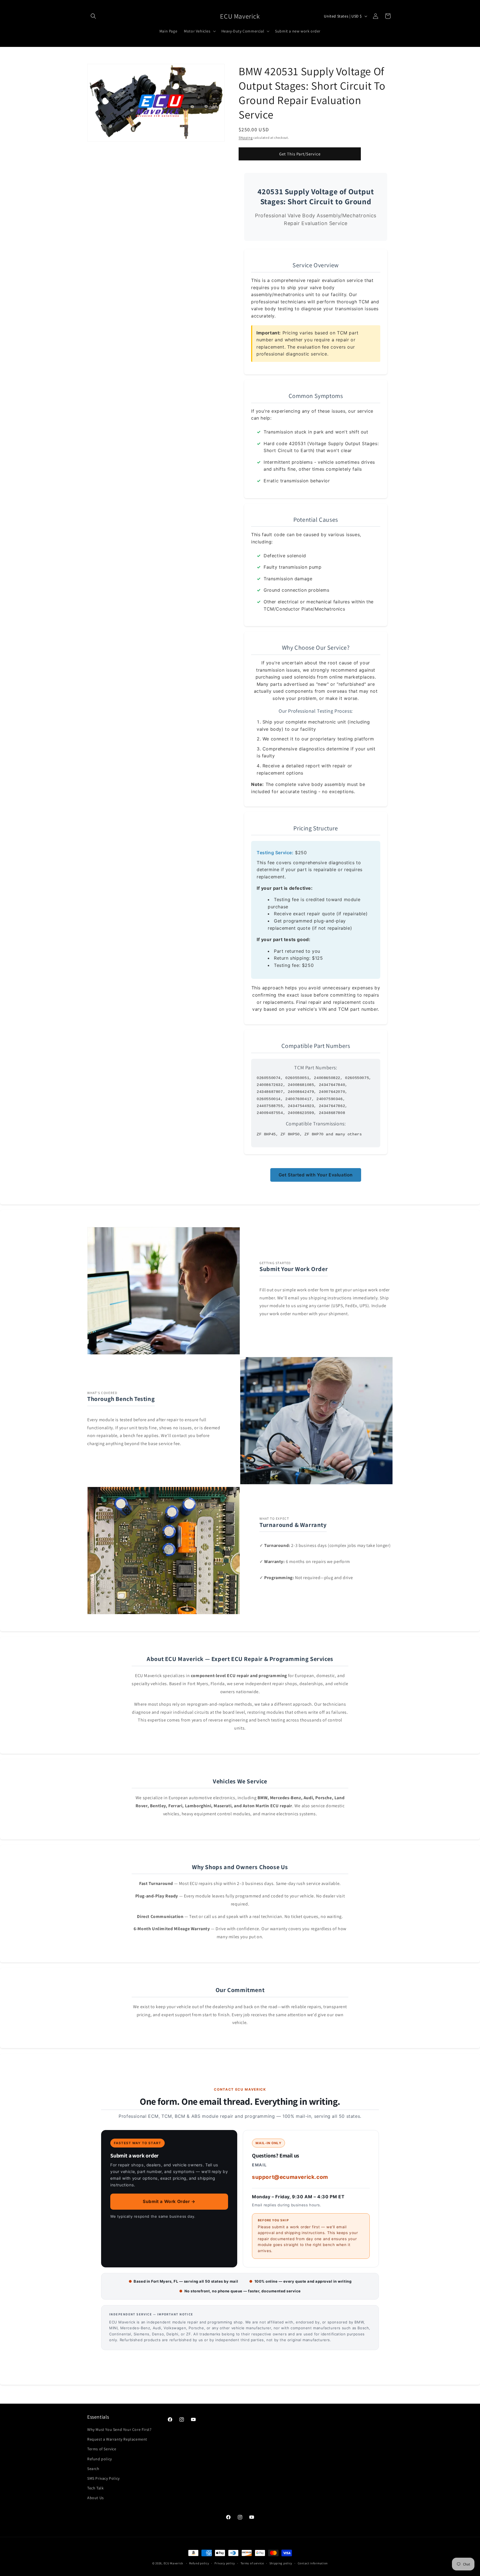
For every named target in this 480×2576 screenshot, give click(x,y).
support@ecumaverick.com (290, 2177)
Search (93, 2469)
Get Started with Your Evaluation (316, 1175)
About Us (96, 2498)
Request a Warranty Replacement (117, 2439)
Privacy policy (225, 2563)
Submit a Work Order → (169, 2201)
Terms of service (252, 2563)
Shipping (246, 138)
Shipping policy (281, 2563)
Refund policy (100, 2459)
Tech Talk (95, 2488)
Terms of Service (102, 2449)
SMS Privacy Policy (103, 2478)
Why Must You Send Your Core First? (119, 2429)
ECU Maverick (173, 2563)
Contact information (313, 2563)
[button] (93, 16)
